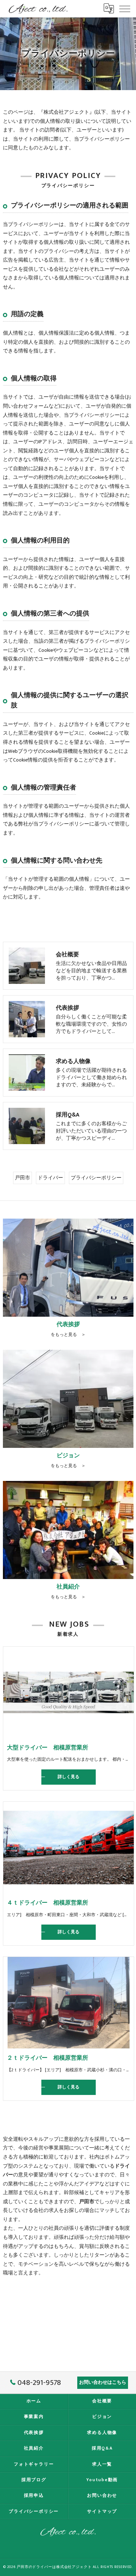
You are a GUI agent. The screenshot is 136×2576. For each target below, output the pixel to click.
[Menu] (125, 8)
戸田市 (22, 1178)
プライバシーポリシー (96, 1178)
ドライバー (50, 1178)
